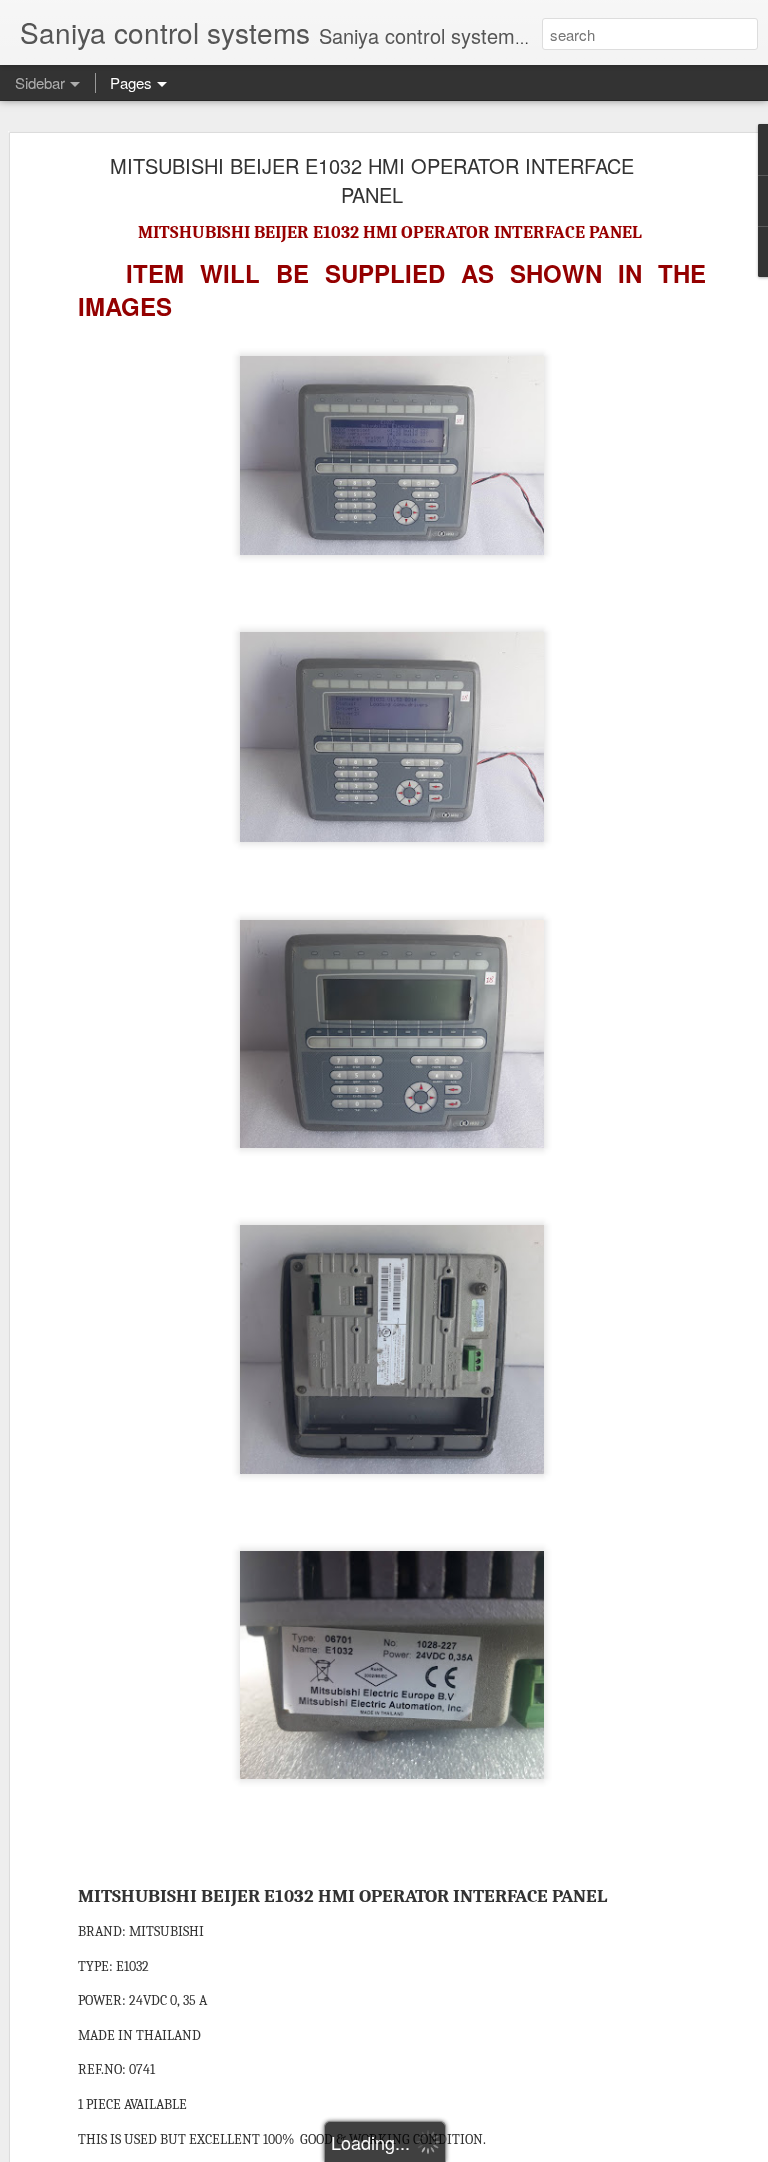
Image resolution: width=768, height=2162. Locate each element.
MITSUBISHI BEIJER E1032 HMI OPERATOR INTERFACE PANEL (372, 180)
